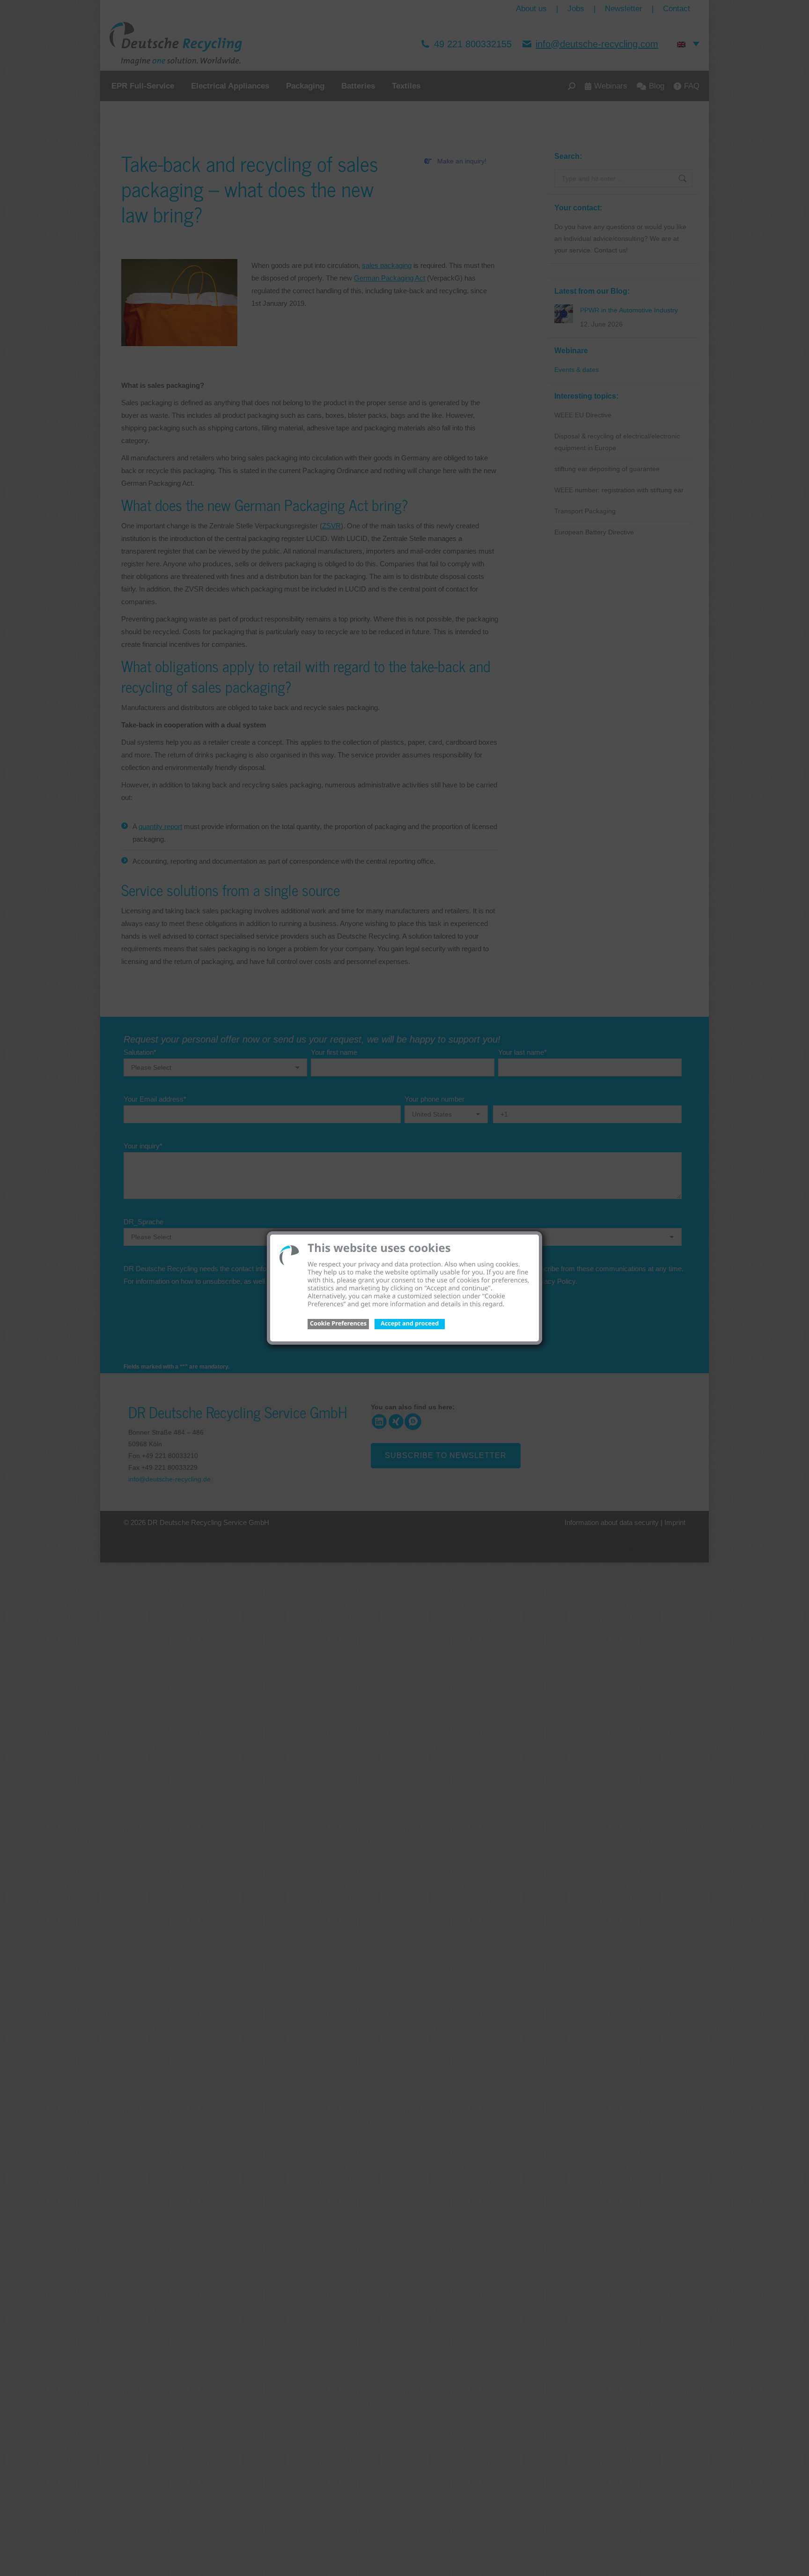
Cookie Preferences (338, 1323)
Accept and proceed (410, 1323)
